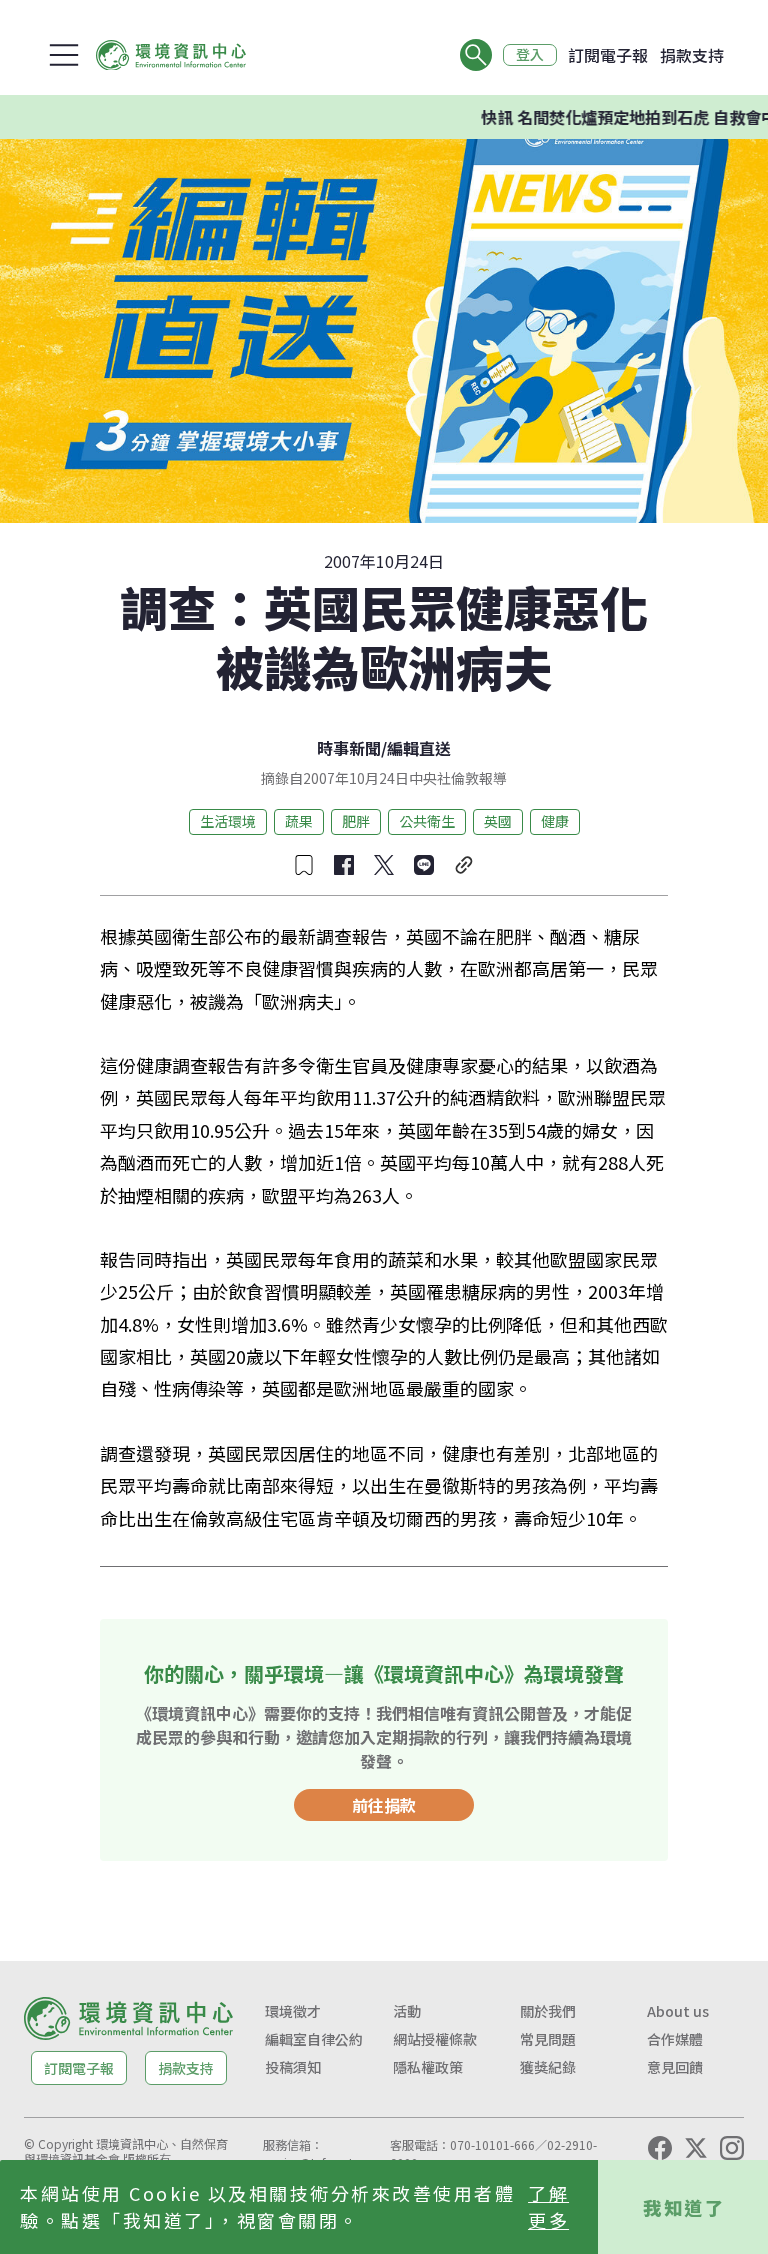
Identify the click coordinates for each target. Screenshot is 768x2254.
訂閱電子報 (608, 55)
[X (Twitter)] (696, 2148)
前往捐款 (384, 1805)
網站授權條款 (435, 2039)
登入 (530, 55)
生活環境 (228, 821)
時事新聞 (349, 748)
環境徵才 (293, 2011)
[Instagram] (732, 2148)
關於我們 (548, 2011)
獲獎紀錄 (548, 2067)
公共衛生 (427, 821)
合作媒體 (675, 2039)
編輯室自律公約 (314, 2039)
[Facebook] (660, 2148)
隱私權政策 (428, 2067)
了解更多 (548, 2206)
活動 (407, 2011)
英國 (498, 821)
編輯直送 (419, 748)
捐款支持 (692, 55)
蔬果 (299, 821)
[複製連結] (464, 865)
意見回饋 (675, 2067)
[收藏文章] (304, 865)
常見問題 (548, 2039)
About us (678, 2011)
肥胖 (356, 821)
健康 (555, 821)
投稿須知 (293, 2067)
